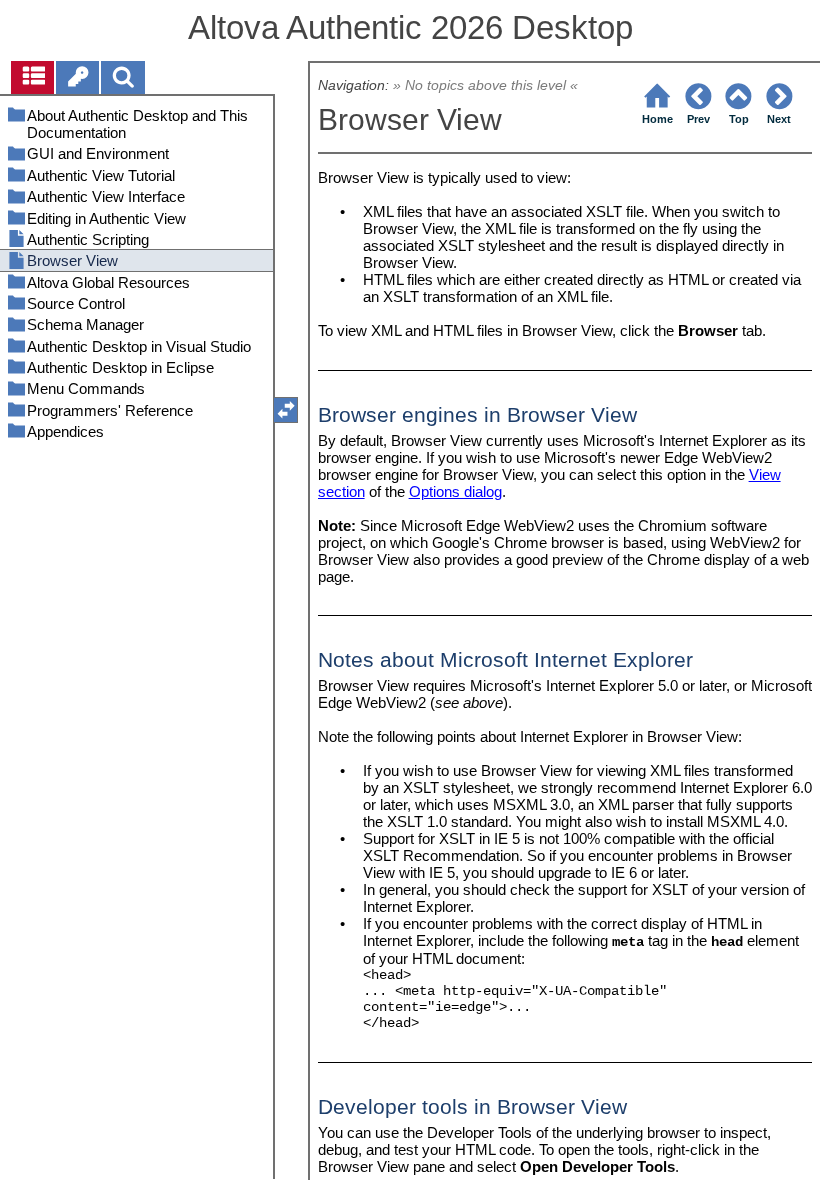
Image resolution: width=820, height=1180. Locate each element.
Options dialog (455, 491)
